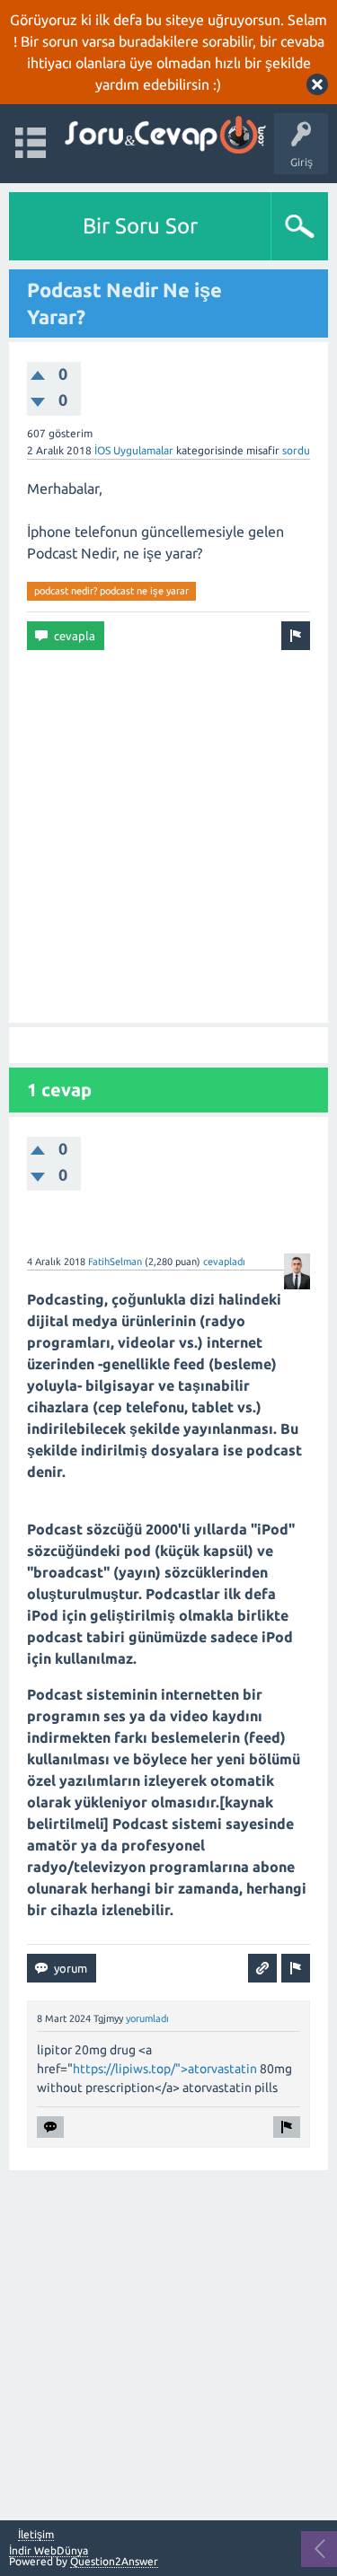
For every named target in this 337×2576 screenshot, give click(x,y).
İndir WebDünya (49, 2550)
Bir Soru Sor (140, 226)
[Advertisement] (168, 836)
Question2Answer (114, 2561)
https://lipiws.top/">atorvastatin (165, 2069)
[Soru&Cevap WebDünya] (164, 135)
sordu (296, 450)
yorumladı (147, 2018)
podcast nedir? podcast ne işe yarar (111, 591)
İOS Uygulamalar (134, 450)
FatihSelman (115, 1262)
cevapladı (224, 1262)
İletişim (36, 2535)
